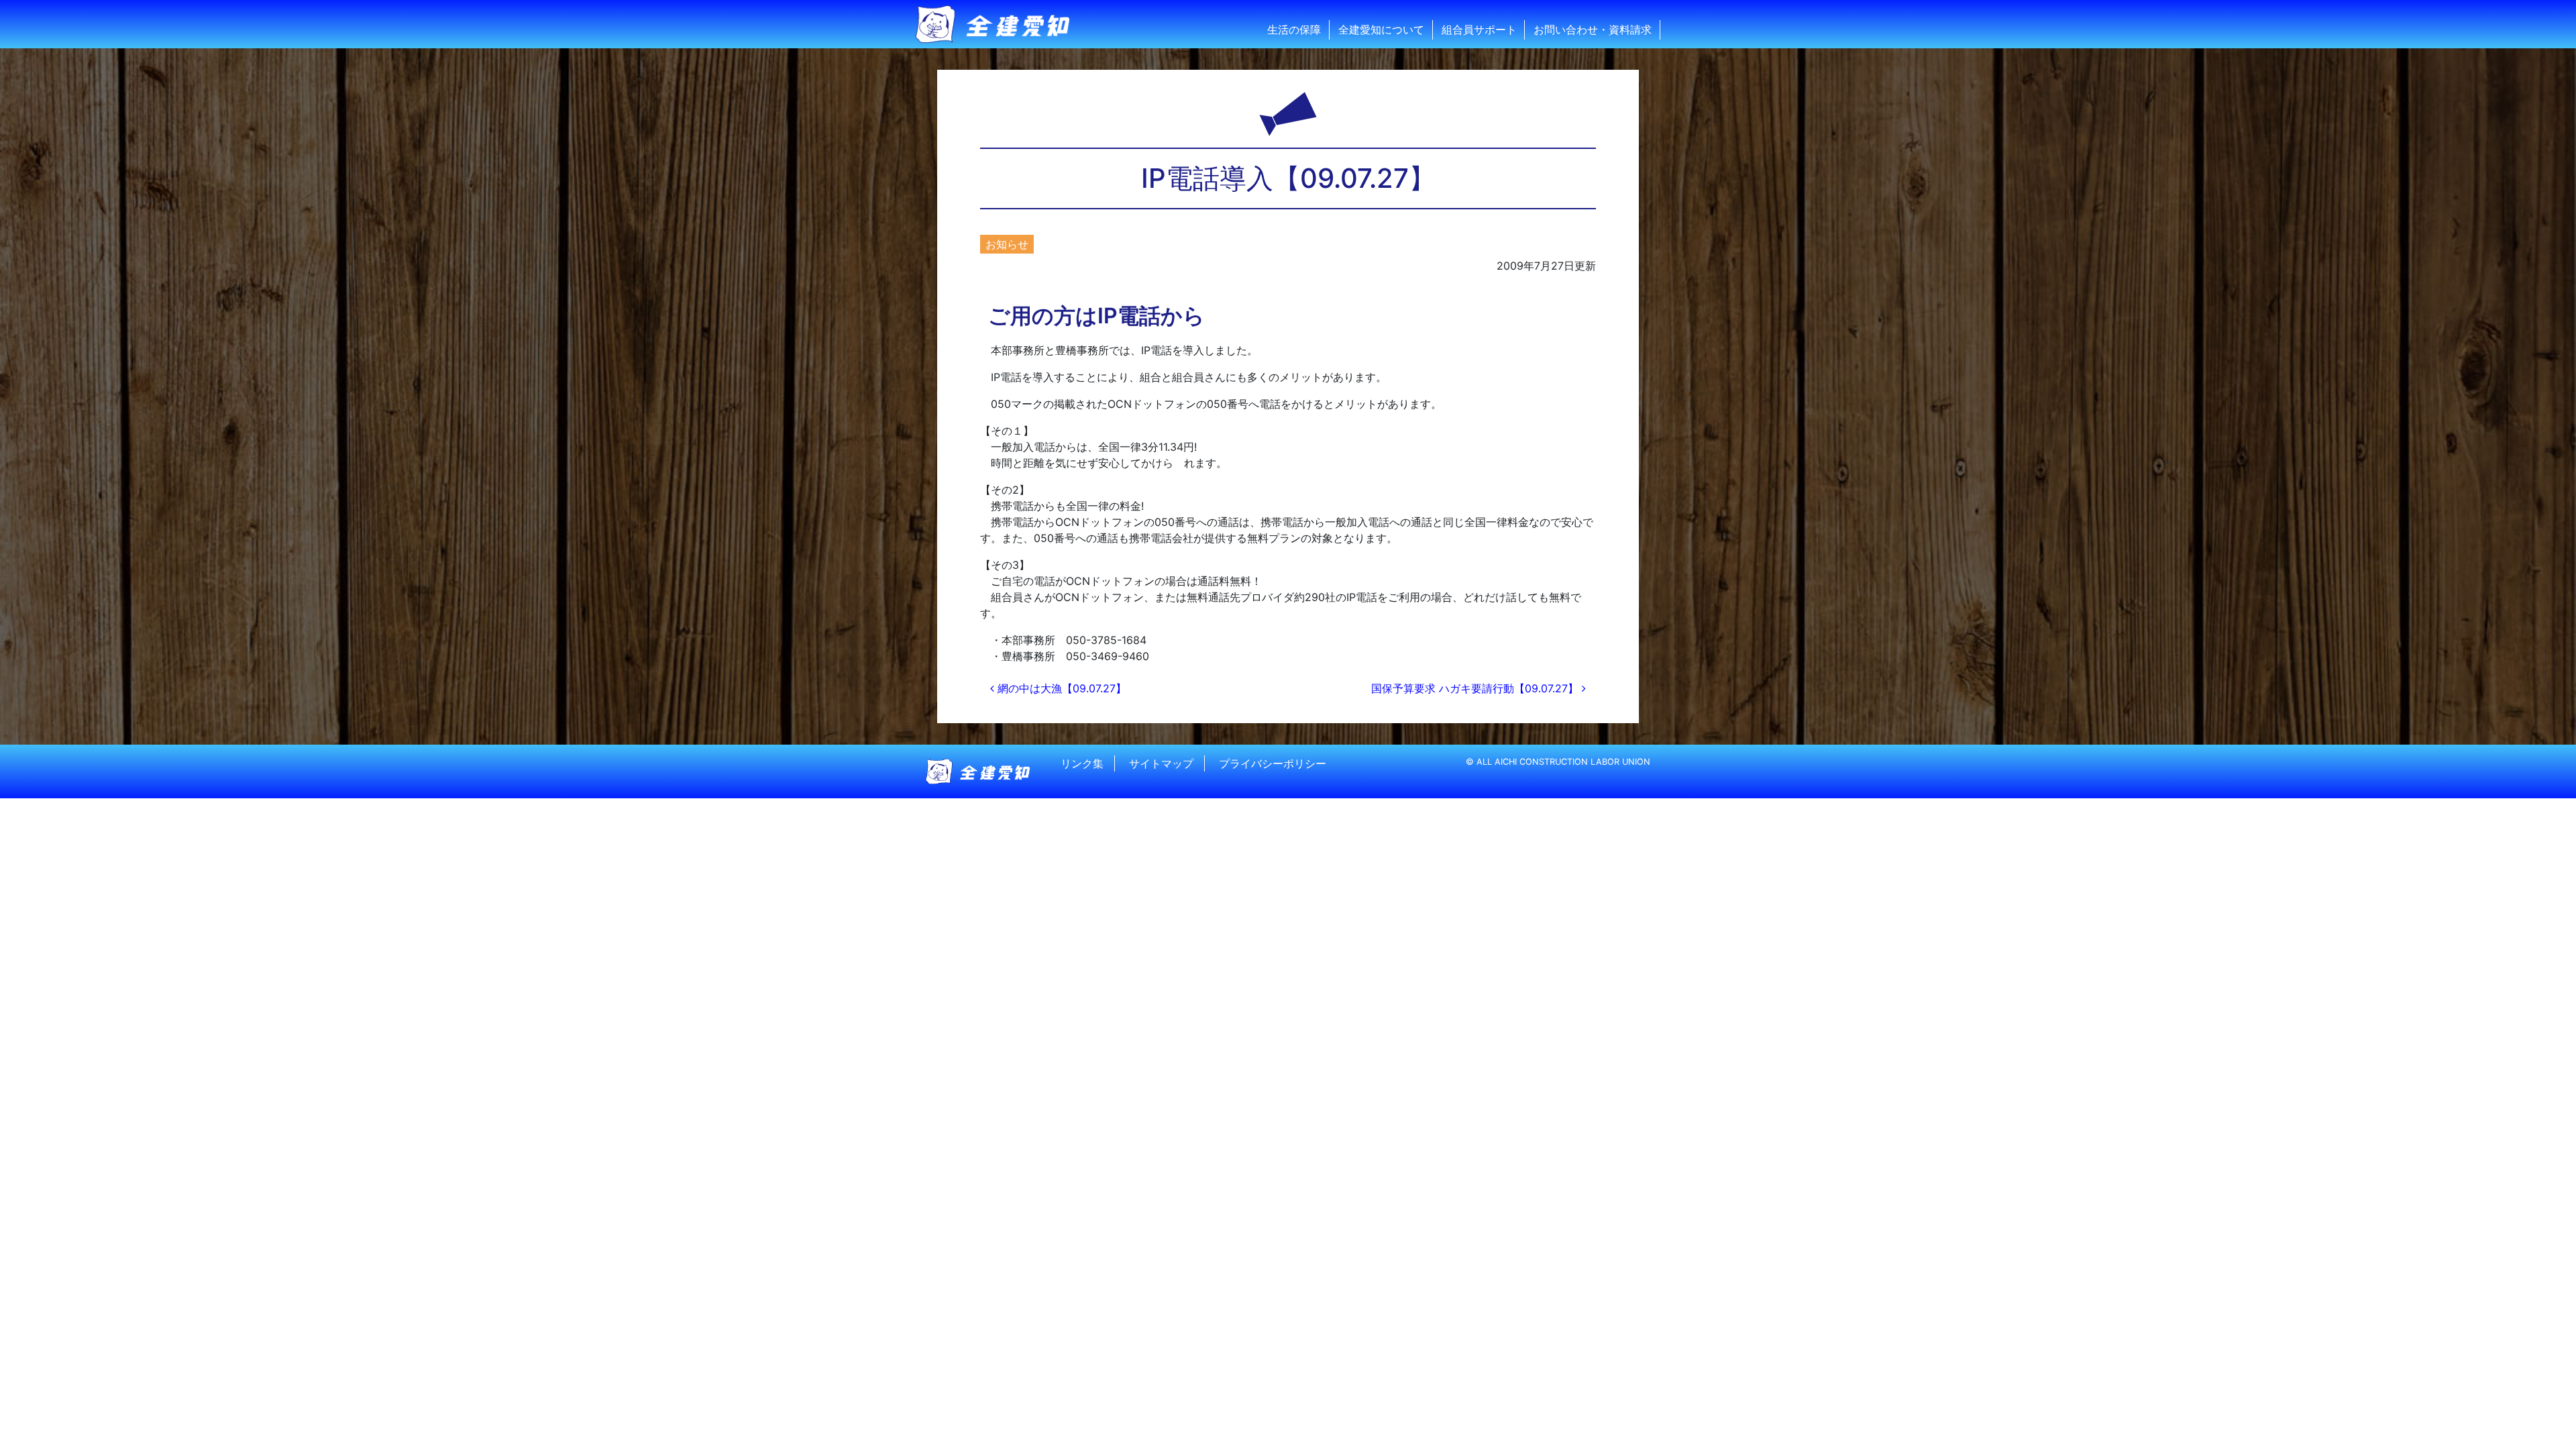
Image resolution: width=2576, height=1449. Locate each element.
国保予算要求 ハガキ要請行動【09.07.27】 (1477, 688)
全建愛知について (1381, 30)
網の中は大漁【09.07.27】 (1060, 688)
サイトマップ (1161, 763)
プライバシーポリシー (1273, 763)
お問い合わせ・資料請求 (1593, 30)
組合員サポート (1479, 30)
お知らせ (1007, 244)
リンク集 (1082, 763)
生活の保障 (1294, 30)
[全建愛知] (1001, 24)
